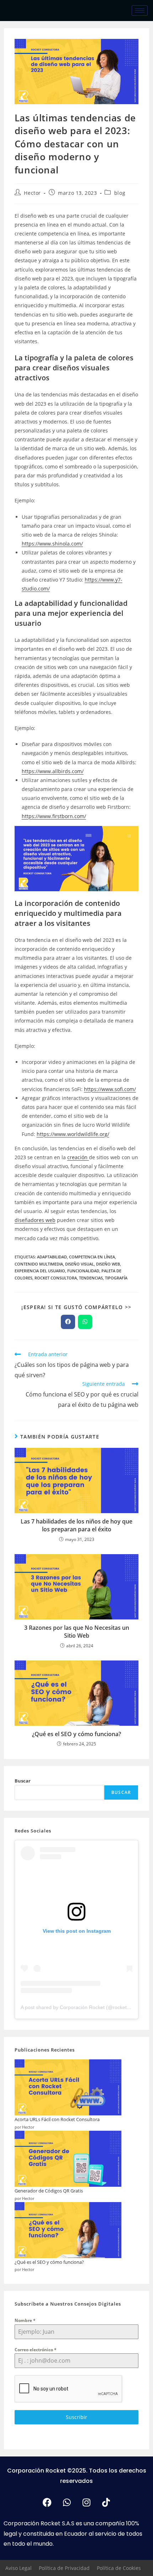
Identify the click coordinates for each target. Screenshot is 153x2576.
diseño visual (80, 1264)
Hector (32, 193)
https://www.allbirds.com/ (53, 771)
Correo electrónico (36, 2350)
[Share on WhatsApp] (85, 1322)
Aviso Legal (19, 2568)
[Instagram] (86, 2503)
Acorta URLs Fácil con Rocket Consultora (57, 2119)
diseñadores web (35, 1220)
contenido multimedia (39, 1264)
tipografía (116, 1278)
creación (78, 1157)
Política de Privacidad (64, 2568)
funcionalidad (83, 1271)
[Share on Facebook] (68, 1322)
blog (120, 193)
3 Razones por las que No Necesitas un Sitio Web (77, 1632)
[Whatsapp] (67, 2503)
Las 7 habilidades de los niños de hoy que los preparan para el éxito (76, 1525)
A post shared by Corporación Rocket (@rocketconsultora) (86, 2007)
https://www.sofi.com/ (110, 1089)
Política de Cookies (119, 2568)
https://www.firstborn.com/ (54, 816)
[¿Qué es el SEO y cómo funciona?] (68, 2230)
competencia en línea (92, 1257)
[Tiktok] (106, 2503)
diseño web (108, 1264)
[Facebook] (47, 2503)
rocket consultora (56, 1278)
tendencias (91, 1278)
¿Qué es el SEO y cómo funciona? (76, 1734)
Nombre (25, 2320)
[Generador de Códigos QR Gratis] (68, 2159)
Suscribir (76, 2417)
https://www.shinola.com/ (52, 544)
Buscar (23, 1781)
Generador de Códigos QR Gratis (49, 2191)
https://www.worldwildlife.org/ (73, 1134)
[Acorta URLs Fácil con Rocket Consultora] (68, 2088)
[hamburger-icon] (140, 11)
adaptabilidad (52, 1257)
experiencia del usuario (40, 1271)
